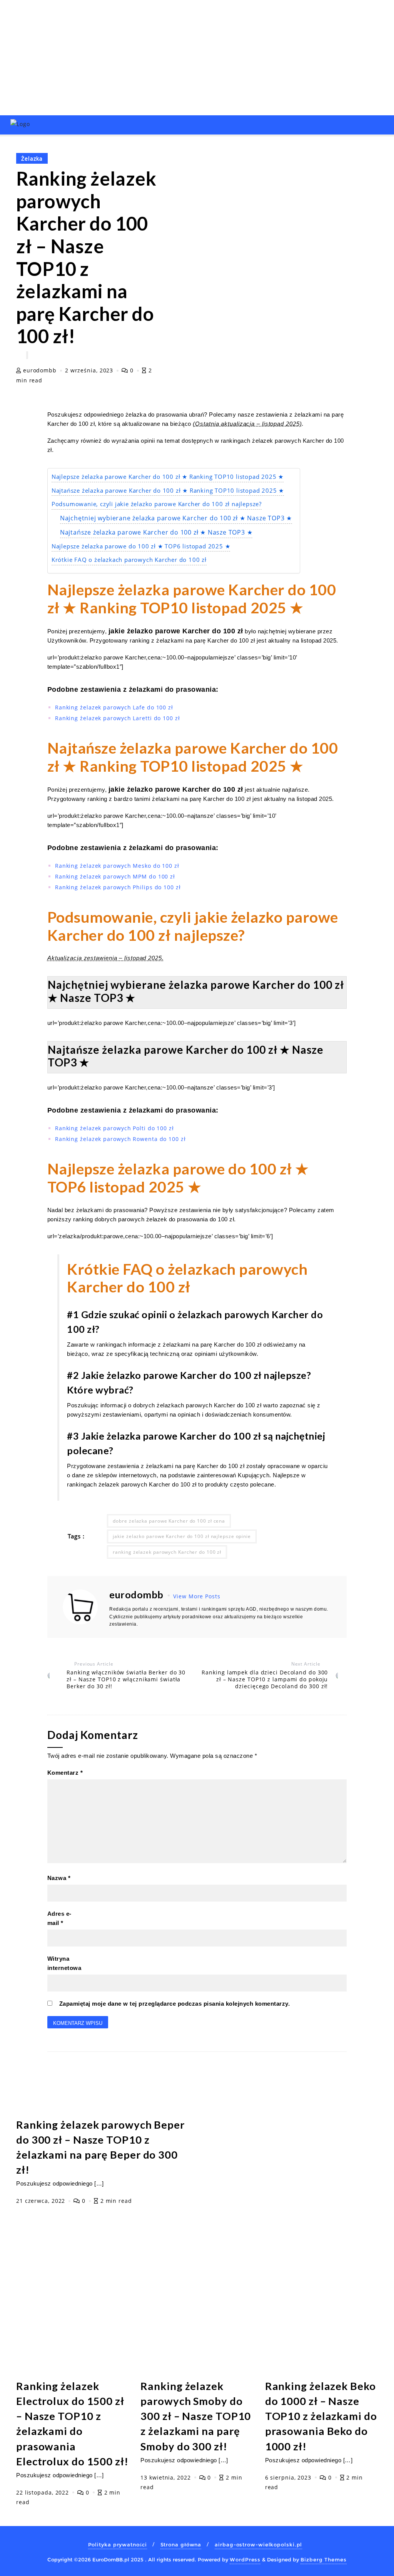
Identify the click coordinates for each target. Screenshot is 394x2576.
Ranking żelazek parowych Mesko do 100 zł (117, 866)
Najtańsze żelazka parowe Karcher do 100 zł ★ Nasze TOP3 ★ (156, 532)
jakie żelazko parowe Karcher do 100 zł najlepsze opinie (182, 1536)
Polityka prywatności (118, 2544)
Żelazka (32, 159)
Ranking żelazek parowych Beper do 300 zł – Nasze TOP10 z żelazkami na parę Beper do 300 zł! (100, 2147)
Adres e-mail (59, 1918)
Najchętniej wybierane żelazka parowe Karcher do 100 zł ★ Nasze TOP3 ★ (176, 518)
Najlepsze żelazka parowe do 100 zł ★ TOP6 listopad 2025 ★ (141, 546)
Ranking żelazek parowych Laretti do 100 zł (118, 718)
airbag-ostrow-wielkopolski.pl (258, 2544)
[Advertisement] (197, 58)
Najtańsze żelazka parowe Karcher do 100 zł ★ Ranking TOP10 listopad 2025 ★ (168, 491)
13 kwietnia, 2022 (166, 2477)
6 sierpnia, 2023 (289, 2477)
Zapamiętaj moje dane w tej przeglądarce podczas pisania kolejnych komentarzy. (175, 2004)
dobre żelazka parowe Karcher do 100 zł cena (169, 1521)
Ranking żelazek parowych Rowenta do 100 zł (120, 1139)
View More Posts (197, 1596)
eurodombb (40, 370)
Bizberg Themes (324, 2559)
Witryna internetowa (64, 1963)
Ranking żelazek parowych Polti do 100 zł (114, 1128)
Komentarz (65, 1773)
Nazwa (59, 1878)
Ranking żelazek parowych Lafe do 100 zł (114, 707)
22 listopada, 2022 (43, 2492)
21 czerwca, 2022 (42, 2201)
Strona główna (181, 2544)
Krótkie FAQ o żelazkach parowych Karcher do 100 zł (129, 560)
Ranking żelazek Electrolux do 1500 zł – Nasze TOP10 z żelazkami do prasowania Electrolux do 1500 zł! (72, 2423)
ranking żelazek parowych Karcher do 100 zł (167, 1552)
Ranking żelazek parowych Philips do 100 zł (118, 887)
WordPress (245, 2559)
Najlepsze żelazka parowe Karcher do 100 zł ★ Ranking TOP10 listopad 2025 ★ (168, 477)
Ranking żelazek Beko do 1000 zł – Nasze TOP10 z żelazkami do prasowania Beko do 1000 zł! (321, 2416)
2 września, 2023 (90, 370)
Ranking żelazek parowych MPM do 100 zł (115, 876)
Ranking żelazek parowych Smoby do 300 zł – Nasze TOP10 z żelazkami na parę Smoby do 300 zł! (196, 2416)
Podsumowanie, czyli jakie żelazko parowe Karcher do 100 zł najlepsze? (157, 504)
